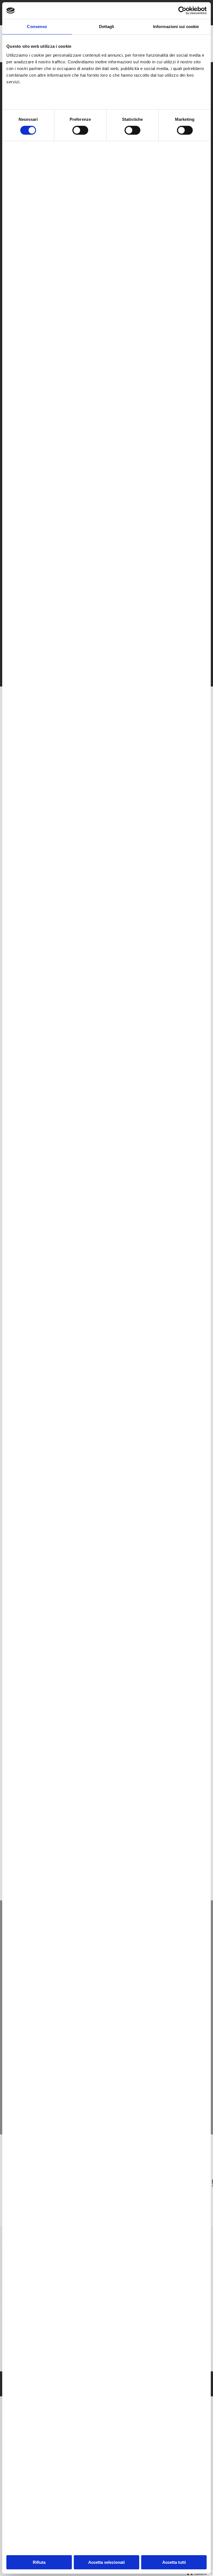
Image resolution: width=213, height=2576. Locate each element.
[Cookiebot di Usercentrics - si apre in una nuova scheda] (182, 11)
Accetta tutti (174, 2562)
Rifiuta (39, 2562)
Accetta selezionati (106, 2562)
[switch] (80, 130)
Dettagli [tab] (107, 27)
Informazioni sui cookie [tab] (176, 27)
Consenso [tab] (37, 27)
